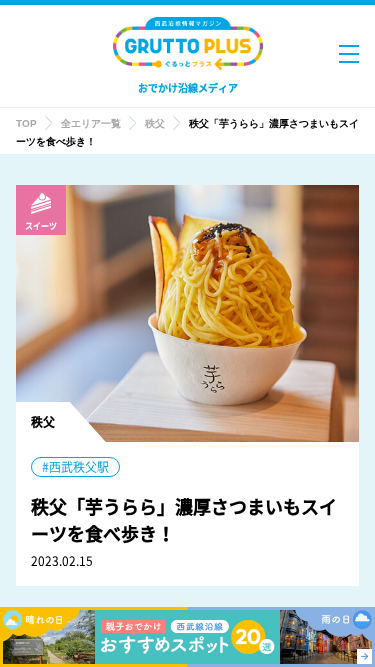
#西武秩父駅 (75, 467)
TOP (26, 123)
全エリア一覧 (91, 123)
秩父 (155, 123)
